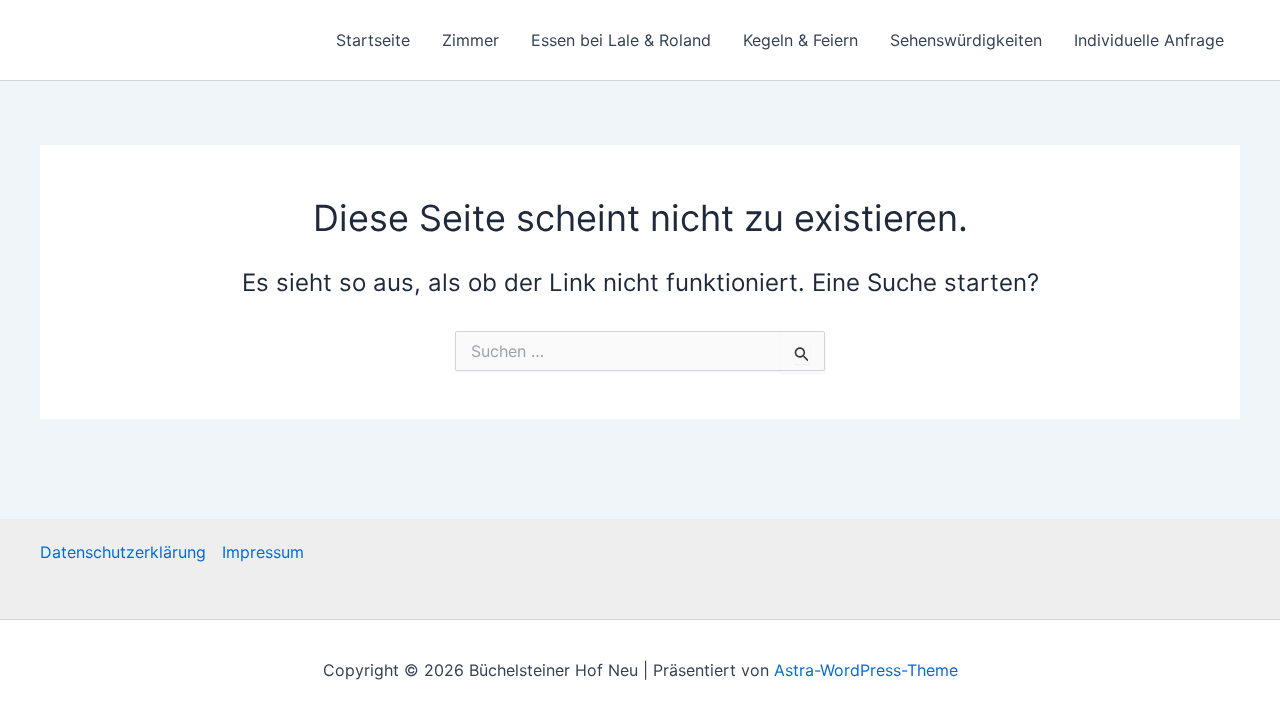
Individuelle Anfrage (1149, 40)
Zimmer (470, 40)
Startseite (373, 40)
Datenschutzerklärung (123, 552)
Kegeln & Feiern (800, 40)
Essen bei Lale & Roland (621, 40)
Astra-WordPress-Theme (866, 670)
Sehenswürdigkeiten (966, 40)
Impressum (263, 552)
